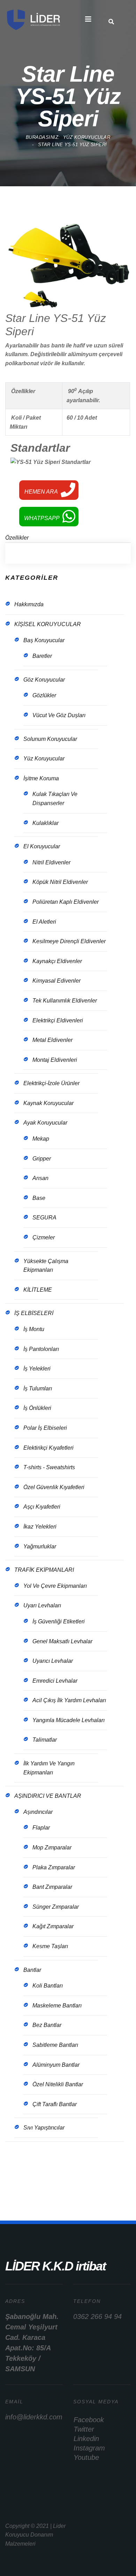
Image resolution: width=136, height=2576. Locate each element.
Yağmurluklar (40, 1546)
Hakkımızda (29, 604)
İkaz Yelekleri (40, 1527)
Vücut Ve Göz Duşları (59, 715)
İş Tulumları (38, 1388)
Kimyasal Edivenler (56, 981)
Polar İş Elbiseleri (45, 1428)
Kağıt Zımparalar (53, 1926)
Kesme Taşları (50, 1946)
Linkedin (86, 2439)
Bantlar (32, 1970)
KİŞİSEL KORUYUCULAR (48, 624)
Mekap (41, 1139)
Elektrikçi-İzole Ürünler (51, 1083)
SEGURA (44, 1218)
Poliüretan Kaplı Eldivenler (66, 902)
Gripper (42, 1159)
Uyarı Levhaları (42, 1605)
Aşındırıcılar (38, 1812)
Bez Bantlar (47, 2025)
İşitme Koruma (41, 778)
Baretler (42, 656)
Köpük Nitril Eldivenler (60, 882)
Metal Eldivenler (52, 1040)
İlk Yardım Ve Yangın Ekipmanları (49, 1768)
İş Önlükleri (37, 1408)
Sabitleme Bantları (55, 2045)
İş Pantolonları (41, 1349)
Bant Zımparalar (52, 1887)
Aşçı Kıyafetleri (42, 1507)
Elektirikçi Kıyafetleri (48, 1448)
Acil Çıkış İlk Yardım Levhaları (69, 1700)
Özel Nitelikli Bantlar (58, 2084)
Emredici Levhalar (55, 1681)
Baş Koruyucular (44, 640)
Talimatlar (45, 1740)
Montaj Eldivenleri (55, 1060)
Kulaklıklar (46, 823)
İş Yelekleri (37, 1369)
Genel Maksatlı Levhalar (62, 1641)
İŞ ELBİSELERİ (34, 1313)
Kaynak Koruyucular (48, 1103)
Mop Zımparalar (52, 1847)
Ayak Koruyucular (45, 1123)
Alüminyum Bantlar (56, 2065)
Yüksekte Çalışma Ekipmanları (46, 1266)
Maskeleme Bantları (57, 2006)
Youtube (86, 2457)
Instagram (89, 2448)
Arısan (40, 1178)
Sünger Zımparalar (56, 1907)
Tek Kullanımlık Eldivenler (65, 1001)
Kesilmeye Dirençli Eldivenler (69, 941)
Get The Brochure (44, 2180)
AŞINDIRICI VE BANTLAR (48, 1796)
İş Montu (34, 1329)
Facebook (89, 2420)
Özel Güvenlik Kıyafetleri (54, 1487)
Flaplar (41, 1828)
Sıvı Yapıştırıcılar (44, 2128)
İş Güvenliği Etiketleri (59, 1621)
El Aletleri (44, 922)
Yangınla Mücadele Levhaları (69, 1720)
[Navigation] (88, 19)
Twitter (84, 2429)
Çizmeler (44, 1237)
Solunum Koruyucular (50, 739)
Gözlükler (44, 695)
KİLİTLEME (38, 1290)
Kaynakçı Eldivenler (57, 961)
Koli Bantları (48, 1986)
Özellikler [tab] (17, 538)
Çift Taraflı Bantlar (55, 2104)
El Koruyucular (42, 846)
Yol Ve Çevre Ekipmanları (55, 1586)
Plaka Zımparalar (54, 1867)
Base (39, 1198)
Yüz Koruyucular (44, 758)
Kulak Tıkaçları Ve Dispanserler (55, 799)
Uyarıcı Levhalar (53, 1661)
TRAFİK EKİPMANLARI (44, 1570)
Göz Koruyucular (44, 680)
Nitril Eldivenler (51, 862)
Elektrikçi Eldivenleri (58, 1020)
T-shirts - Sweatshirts (49, 1467)
